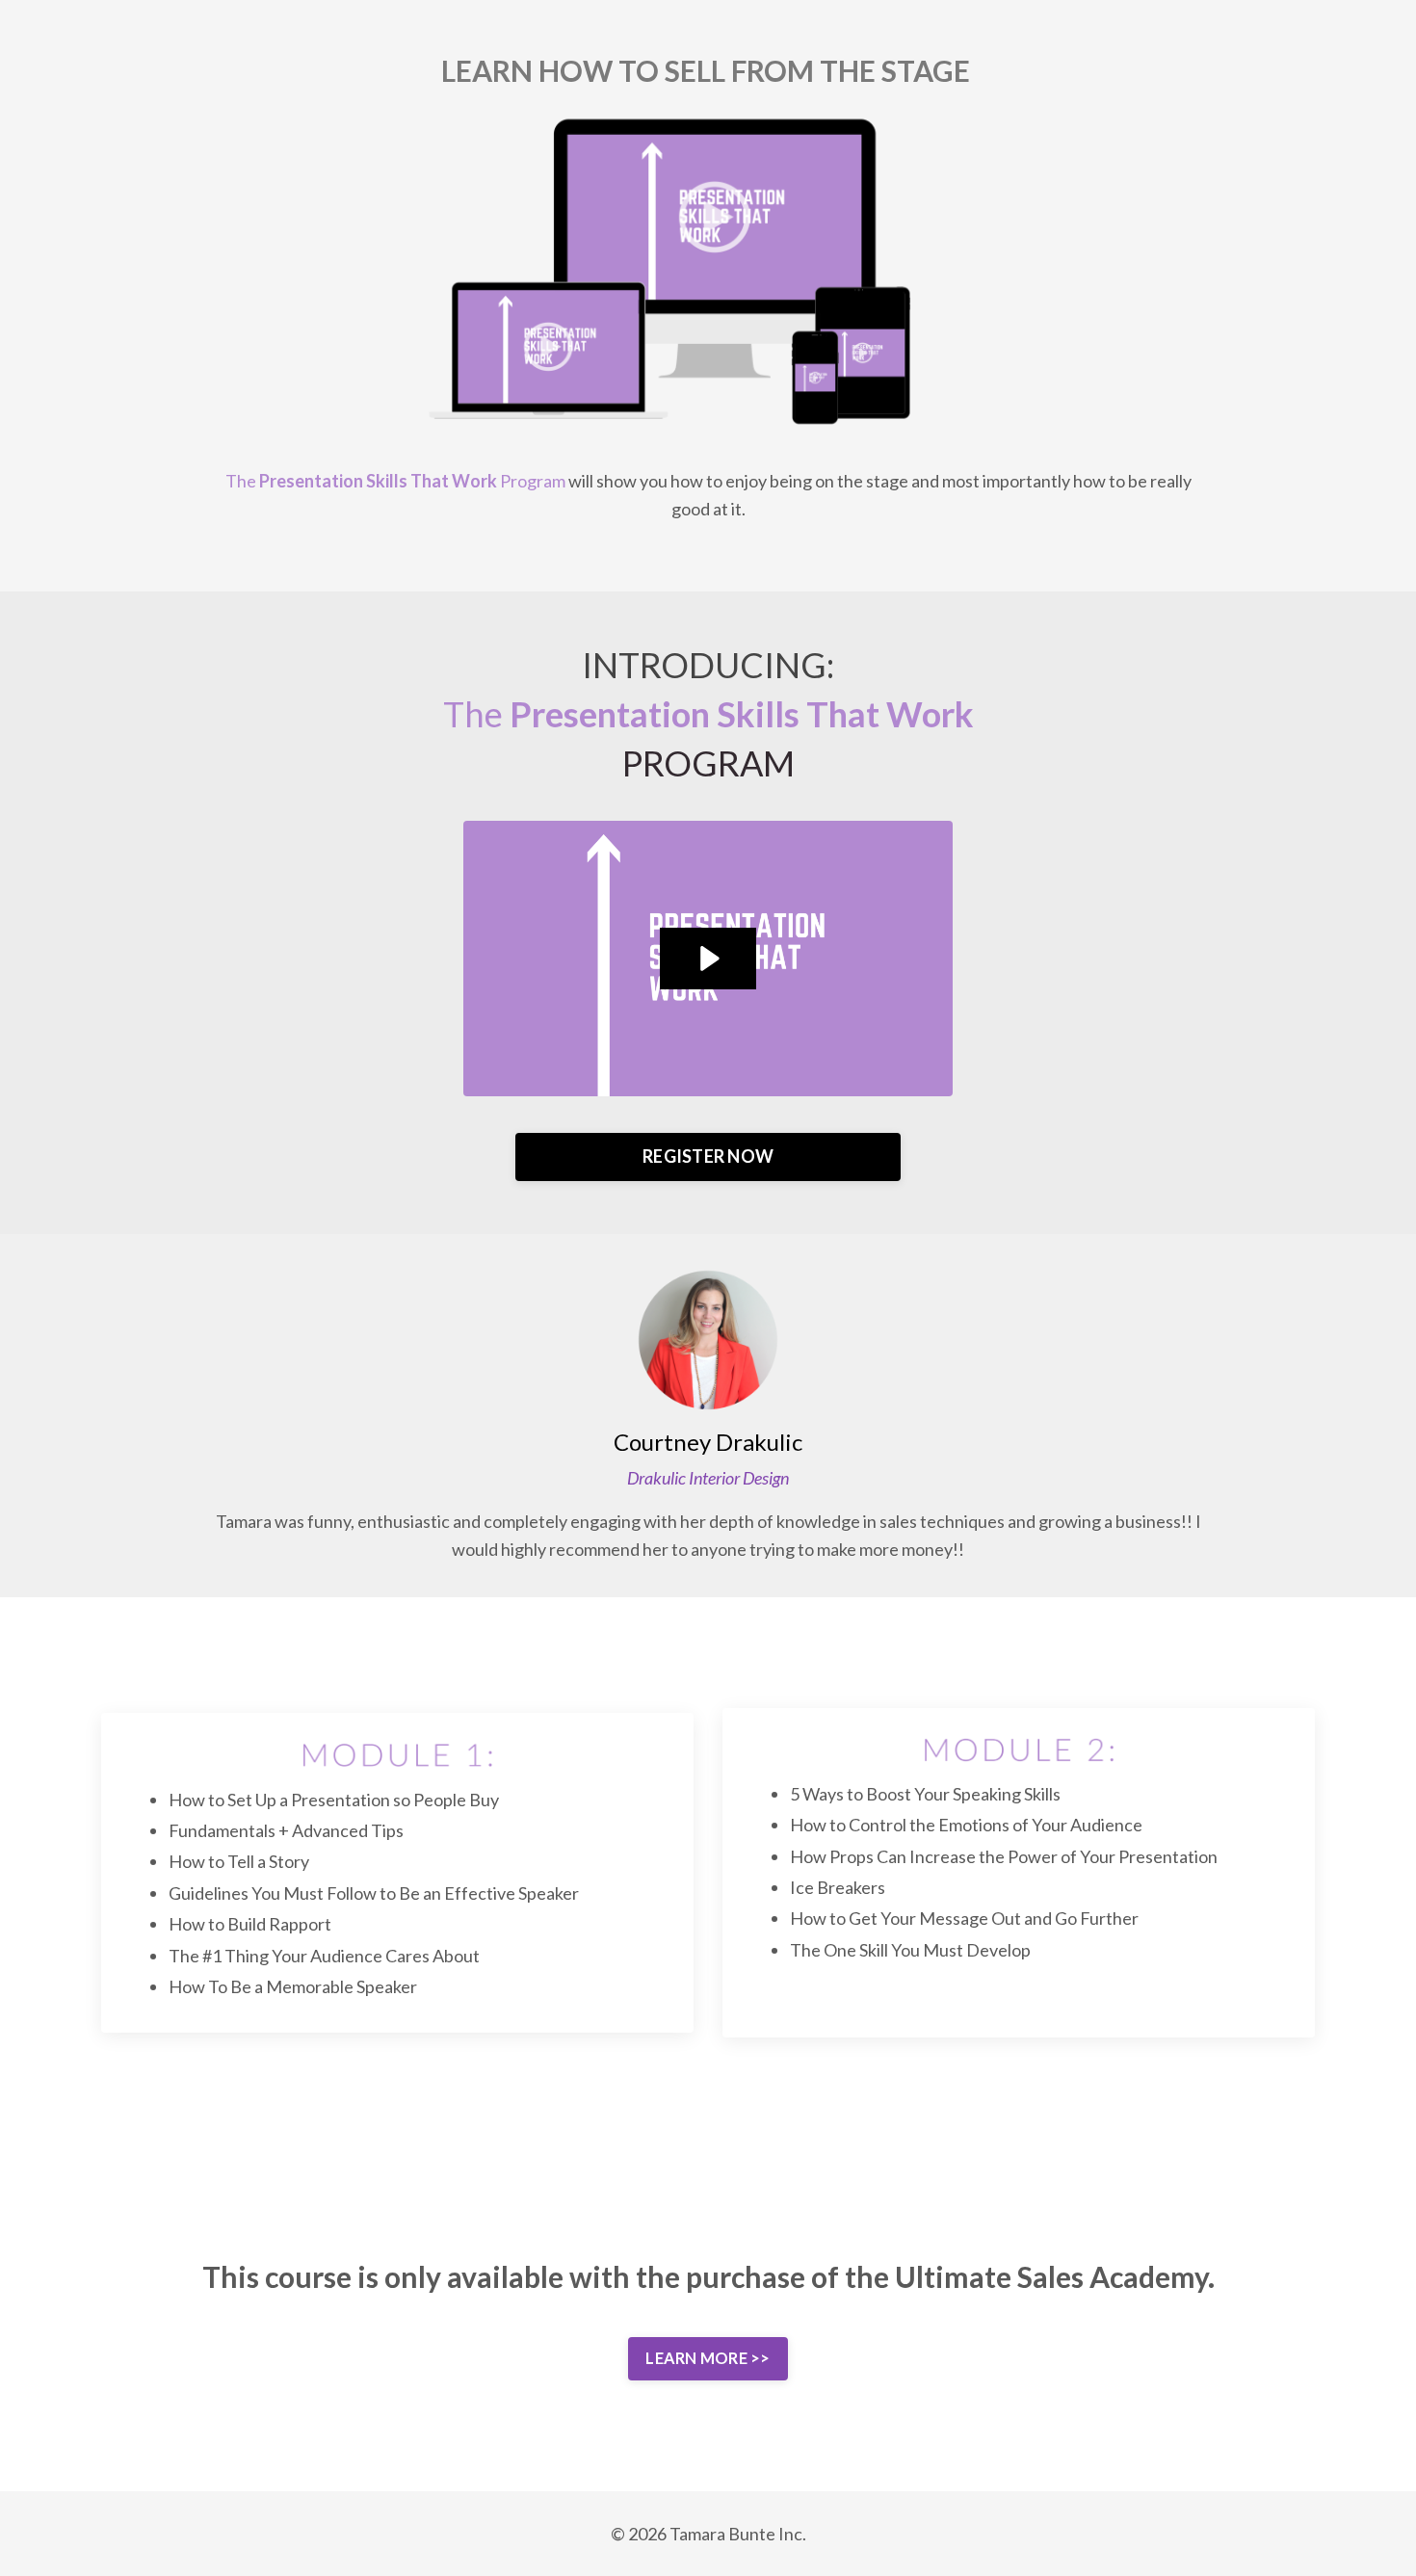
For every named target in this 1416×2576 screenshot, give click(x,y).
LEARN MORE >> (708, 2358)
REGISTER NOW (708, 1156)
